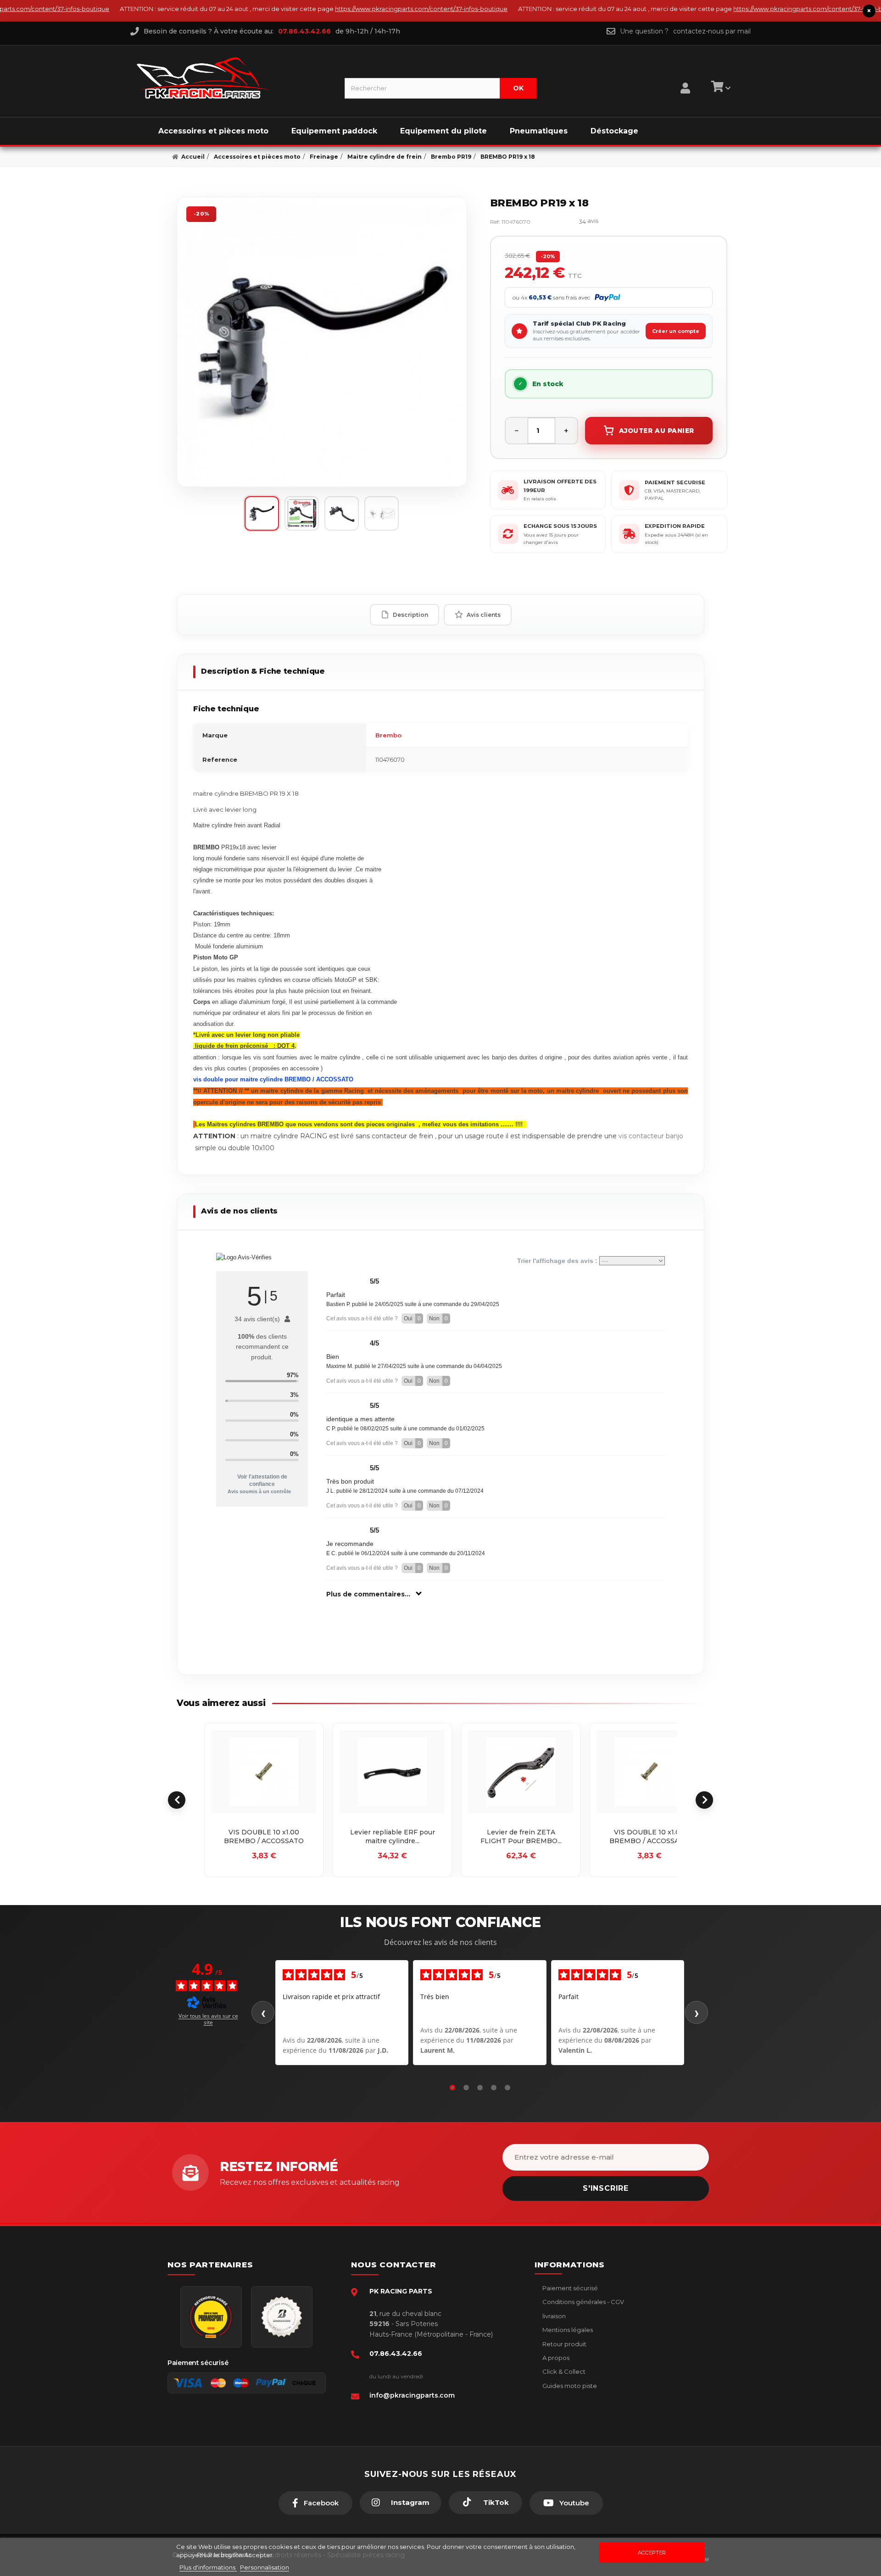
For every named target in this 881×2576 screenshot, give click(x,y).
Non (438, 1318)
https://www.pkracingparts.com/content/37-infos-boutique (374, 9)
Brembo (388, 735)
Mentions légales (567, 2330)
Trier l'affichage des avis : (558, 1261)
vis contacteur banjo (651, 1136)
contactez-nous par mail (712, 31)
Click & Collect (563, 2371)
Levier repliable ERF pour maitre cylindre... (393, 1837)
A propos (555, 2358)
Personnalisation (265, 2567)
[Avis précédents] (263, 2012)
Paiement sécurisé (569, 2288)
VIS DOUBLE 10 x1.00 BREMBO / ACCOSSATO (264, 1837)
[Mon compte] (685, 77)
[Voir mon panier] (719, 88)
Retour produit (564, 2344)
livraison (553, 2316)
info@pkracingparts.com (412, 2395)
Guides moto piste (569, 2386)
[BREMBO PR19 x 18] (322, 342)
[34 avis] (559, 222)
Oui (412, 1318)
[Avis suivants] (697, 2012)
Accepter (652, 2553)
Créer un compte (676, 331)
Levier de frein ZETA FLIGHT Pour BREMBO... (521, 1837)
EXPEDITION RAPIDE (675, 526)
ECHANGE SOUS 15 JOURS (560, 526)
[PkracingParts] (233, 78)
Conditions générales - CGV (583, 2302)
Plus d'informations (208, 2567)
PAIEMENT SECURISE (675, 482)
